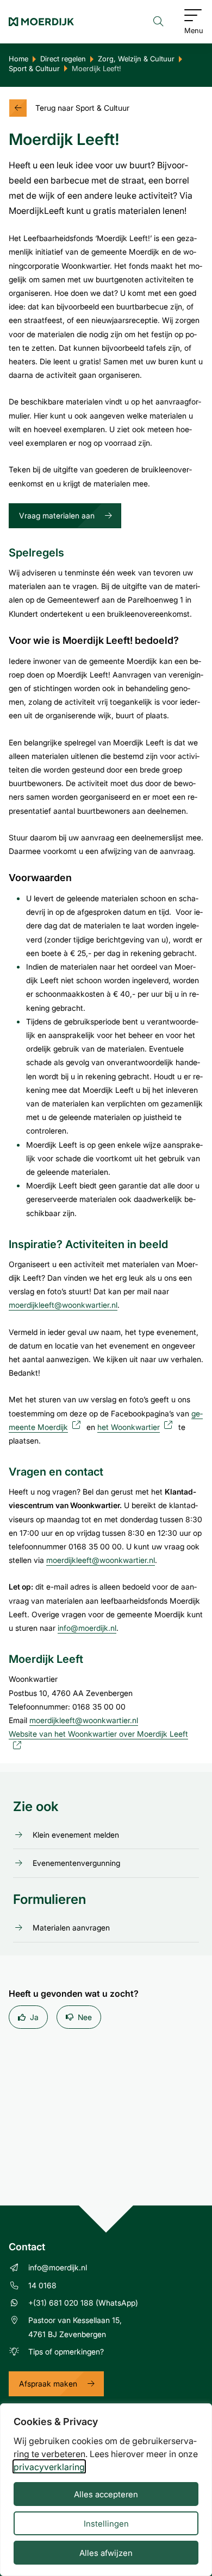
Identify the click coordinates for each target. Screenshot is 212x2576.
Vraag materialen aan (57, 515)
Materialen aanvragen (71, 1928)
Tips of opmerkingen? (66, 2352)
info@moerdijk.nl (87, 1628)
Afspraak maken (48, 2384)
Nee (85, 2017)
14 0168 (42, 2285)
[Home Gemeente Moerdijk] (41, 22)
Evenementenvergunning (76, 1863)
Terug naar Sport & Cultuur (82, 108)
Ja (34, 2017)
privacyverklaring (49, 2467)
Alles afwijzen (106, 2553)
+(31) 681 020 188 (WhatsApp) (83, 2303)
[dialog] (106, 2490)
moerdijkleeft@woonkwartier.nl (63, 1305)
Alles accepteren (106, 2494)
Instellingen (106, 2523)
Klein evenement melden (76, 1835)
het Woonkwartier (137, 1427)
